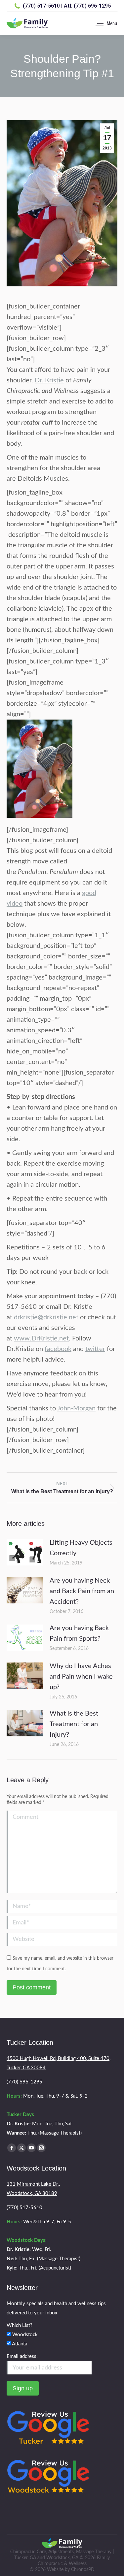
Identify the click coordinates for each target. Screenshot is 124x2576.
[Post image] (25, 1552)
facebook (58, 1349)
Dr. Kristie (49, 380)
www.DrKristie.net (41, 1338)
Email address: (22, 2356)
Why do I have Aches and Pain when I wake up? (81, 1677)
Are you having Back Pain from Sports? (79, 1633)
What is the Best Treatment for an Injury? (74, 1724)
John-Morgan (76, 1408)
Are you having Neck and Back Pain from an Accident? (82, 1591)
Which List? (20, 2325)
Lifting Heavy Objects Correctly (81, 1548)
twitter (95, 1349)
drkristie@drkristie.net (46, 1317)
